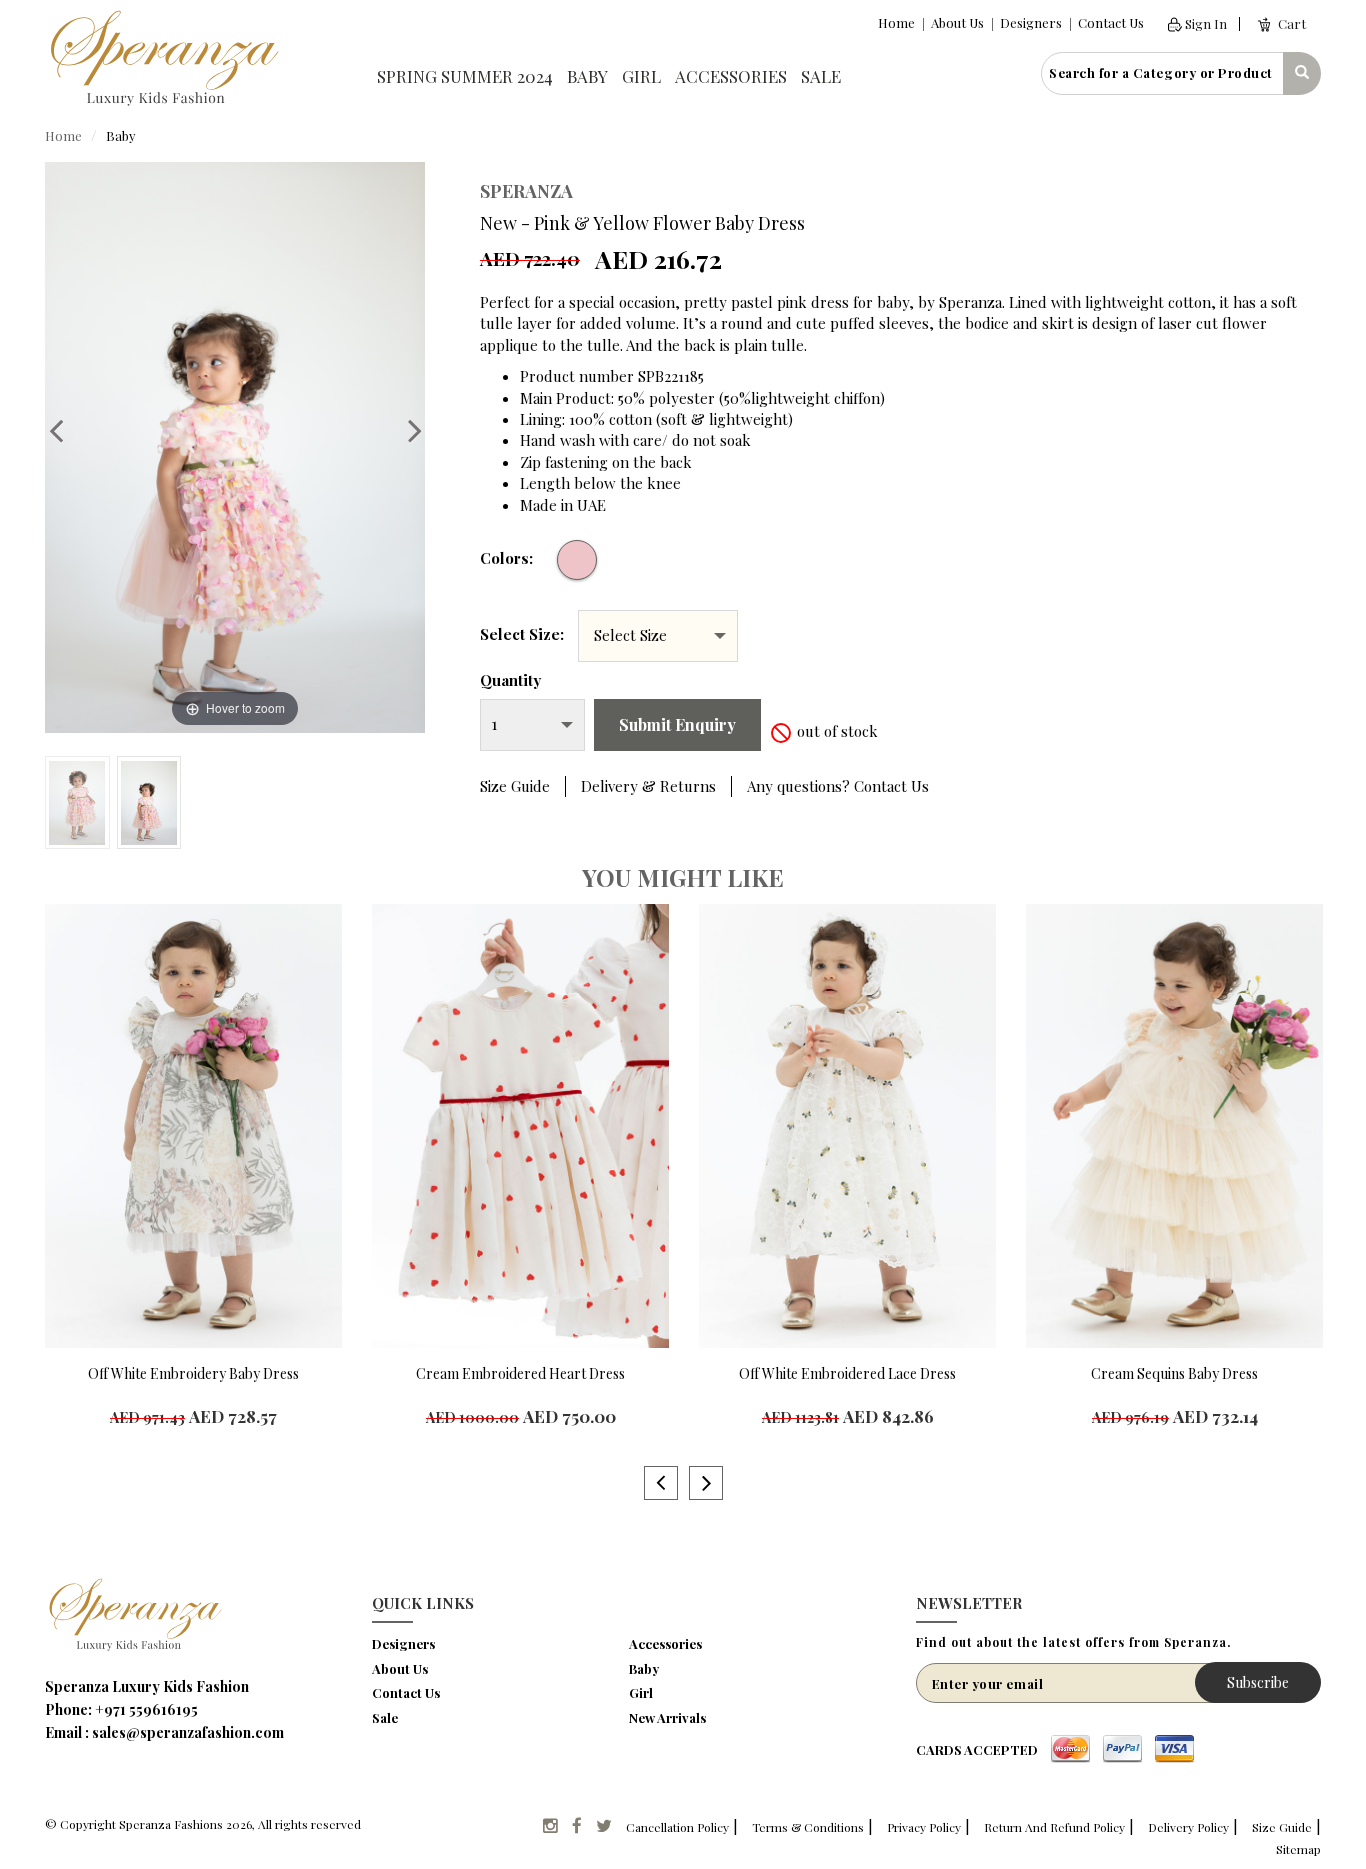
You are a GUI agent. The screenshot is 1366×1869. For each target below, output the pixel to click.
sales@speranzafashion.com (188, 1732)
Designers (1031, 22)
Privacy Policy (924, 1827)
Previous (66, 430)
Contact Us (1111, 22)
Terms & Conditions (808, 1827)
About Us (957, 22)
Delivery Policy (1188, 1827)
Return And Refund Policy (1054, 1827)
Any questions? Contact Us (838, 786)
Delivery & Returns (648, 786)
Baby (587, 76)
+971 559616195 (146, 1709)
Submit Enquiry (677, 724)
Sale (821, 76)
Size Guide (515, 786)
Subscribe (1258, 1682)
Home (896, 22)
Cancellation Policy (677, 1827)
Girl (641, 76)
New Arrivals (667, 1717)
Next (405, 430)
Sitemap (1298, 1849)
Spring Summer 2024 (465, 76)
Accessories (731, 76)
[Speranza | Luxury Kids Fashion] (164, 56)
